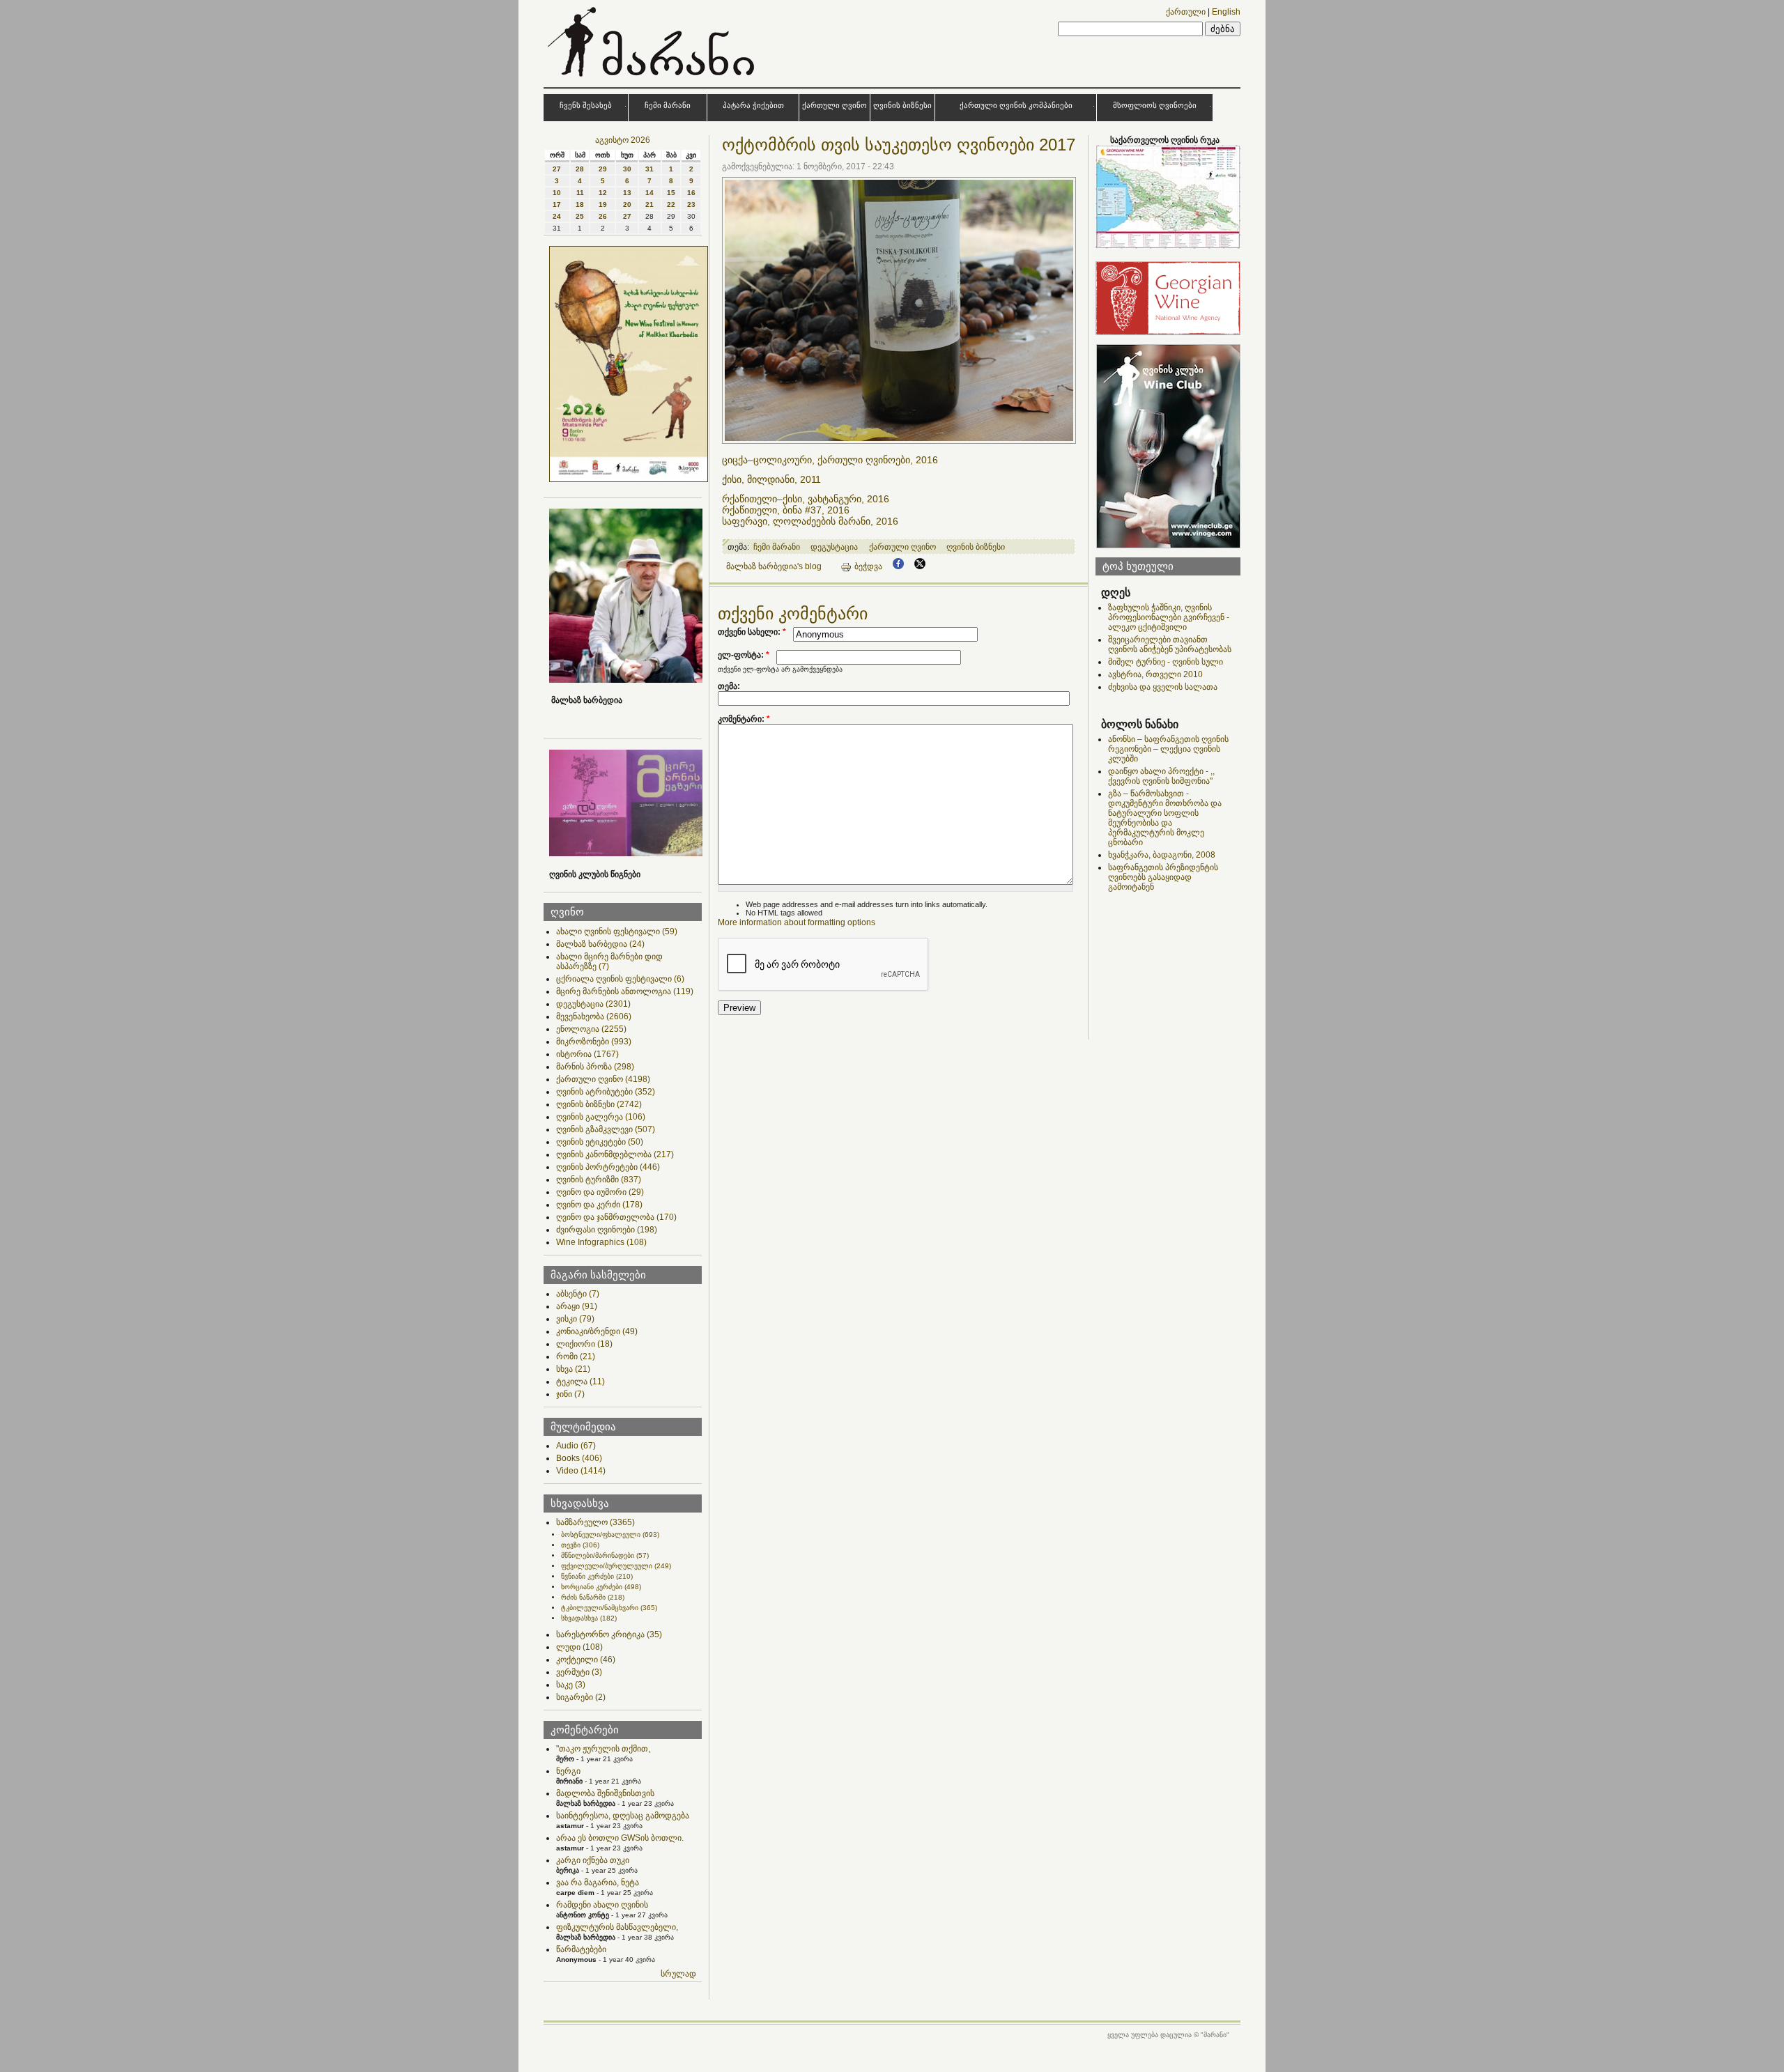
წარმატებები (581, 1949)
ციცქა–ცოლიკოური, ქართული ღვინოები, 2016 (833, 460)
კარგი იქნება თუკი (593, 1860)
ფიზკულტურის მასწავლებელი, (617, 1927)
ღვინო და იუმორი (600, 1192)
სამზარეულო (595, 1522)
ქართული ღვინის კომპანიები (1016, 105)
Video (581, 1471)
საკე (571, 1685)
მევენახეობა (594, 1016)
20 (627, 204)
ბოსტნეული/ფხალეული (610, 1534)
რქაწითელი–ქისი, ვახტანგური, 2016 (808, 499)
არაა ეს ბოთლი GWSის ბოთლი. (620, 1838)
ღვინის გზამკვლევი (606, 1129)
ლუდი (579, 1647)
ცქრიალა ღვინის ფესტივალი (620, 979)
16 (691, 193)
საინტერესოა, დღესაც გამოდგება (623, 1816)
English (1226, 12)
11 (580, 193)
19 (603, 204)
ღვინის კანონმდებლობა (615, 1154)
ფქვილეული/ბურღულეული (616, 1566)
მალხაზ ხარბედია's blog (774, 566)
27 (557, 169)
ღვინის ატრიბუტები (606, 1092)
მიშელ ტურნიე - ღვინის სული (1166, 662)
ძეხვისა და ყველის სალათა (1163, 687)
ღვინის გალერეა (601, 1117)
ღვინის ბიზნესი (902, 105)
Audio (576, 1446)
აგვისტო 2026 (623, 140)
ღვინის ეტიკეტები (600, 1142)
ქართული (1186, 12)
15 (671, 193)
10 (557, 193)
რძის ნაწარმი (593, 1597)
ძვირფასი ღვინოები (607, 1230)
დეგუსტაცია (593, 1004)
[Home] (653, 79)
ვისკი (575, 1319)
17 (557, 204)
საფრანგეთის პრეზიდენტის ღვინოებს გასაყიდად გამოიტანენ (1163, 877)
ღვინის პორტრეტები (608, 1167)
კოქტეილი (586, 1660)
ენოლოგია (591, 1029)
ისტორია (587, 1054)
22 (671, 204)
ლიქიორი (584, 1344)
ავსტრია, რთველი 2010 (1155, 674)
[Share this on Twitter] (920, 566)
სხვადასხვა (589, 1618)
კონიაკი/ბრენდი (597, 1331)
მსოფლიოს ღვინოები (1155, 105)
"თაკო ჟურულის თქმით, (603, 1749)
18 (580, 204)
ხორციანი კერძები (601, 1587)
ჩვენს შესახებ (586, 105)
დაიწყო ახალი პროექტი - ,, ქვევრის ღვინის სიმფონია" (1161, 776)
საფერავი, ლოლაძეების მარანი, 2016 (810, 521)
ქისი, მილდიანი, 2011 (774, 479)
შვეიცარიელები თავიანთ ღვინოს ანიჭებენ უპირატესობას (1170, 644)
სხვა (573, 1369)
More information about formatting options (797, 922)
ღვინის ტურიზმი (599, 1180)
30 (627, 169)
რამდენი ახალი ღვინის (602, 1905)
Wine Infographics (601, 1242)
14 (649, 193)
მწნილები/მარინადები (605, 1555)
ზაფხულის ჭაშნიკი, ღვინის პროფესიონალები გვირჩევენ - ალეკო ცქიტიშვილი (1169, 617)
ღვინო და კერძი (599, 1205)
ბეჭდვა (868, 566)
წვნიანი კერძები (597, 1576)
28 (580, 169)
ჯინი (570, 1394)
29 (603, 169)
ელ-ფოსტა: (744, 655)
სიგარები (581, 1697)
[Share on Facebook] (898, 566)
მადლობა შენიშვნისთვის (605, 1793)
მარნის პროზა (595, 1067)
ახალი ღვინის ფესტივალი (617, 931)
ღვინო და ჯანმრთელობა (616, 1217)
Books (579, 1458)
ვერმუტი (579, 1672)
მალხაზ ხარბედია (600, 944)
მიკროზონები (594, 1042)
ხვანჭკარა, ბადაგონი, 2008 (1162, 855)
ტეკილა (580, 1382)
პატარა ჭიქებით (753, 105)
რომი (576, 1356)
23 (691, 204)
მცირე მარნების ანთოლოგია (625, 991)
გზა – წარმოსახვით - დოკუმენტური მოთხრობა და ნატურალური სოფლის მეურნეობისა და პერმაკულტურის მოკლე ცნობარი (1165, 818)
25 (580, 216)
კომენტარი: (744, 719)
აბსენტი (578, 1294)
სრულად (678, 1974)
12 (603, 193)
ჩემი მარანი (668, 105)
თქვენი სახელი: (752, 632)
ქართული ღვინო (835, 105)
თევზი (580, 1545)
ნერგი (568, 1771)
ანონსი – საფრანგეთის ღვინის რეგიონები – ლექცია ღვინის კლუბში (1168, 749)
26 (603, 216)
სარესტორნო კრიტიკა (609, 1634)
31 (649, 169)
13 (627, 193)
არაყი (577, 1306)
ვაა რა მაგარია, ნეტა (598, 1882)
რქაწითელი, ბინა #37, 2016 (789, 510)
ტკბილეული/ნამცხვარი (609, 1608)
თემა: (729, 686)
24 (557, 216)
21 (649, 204)
